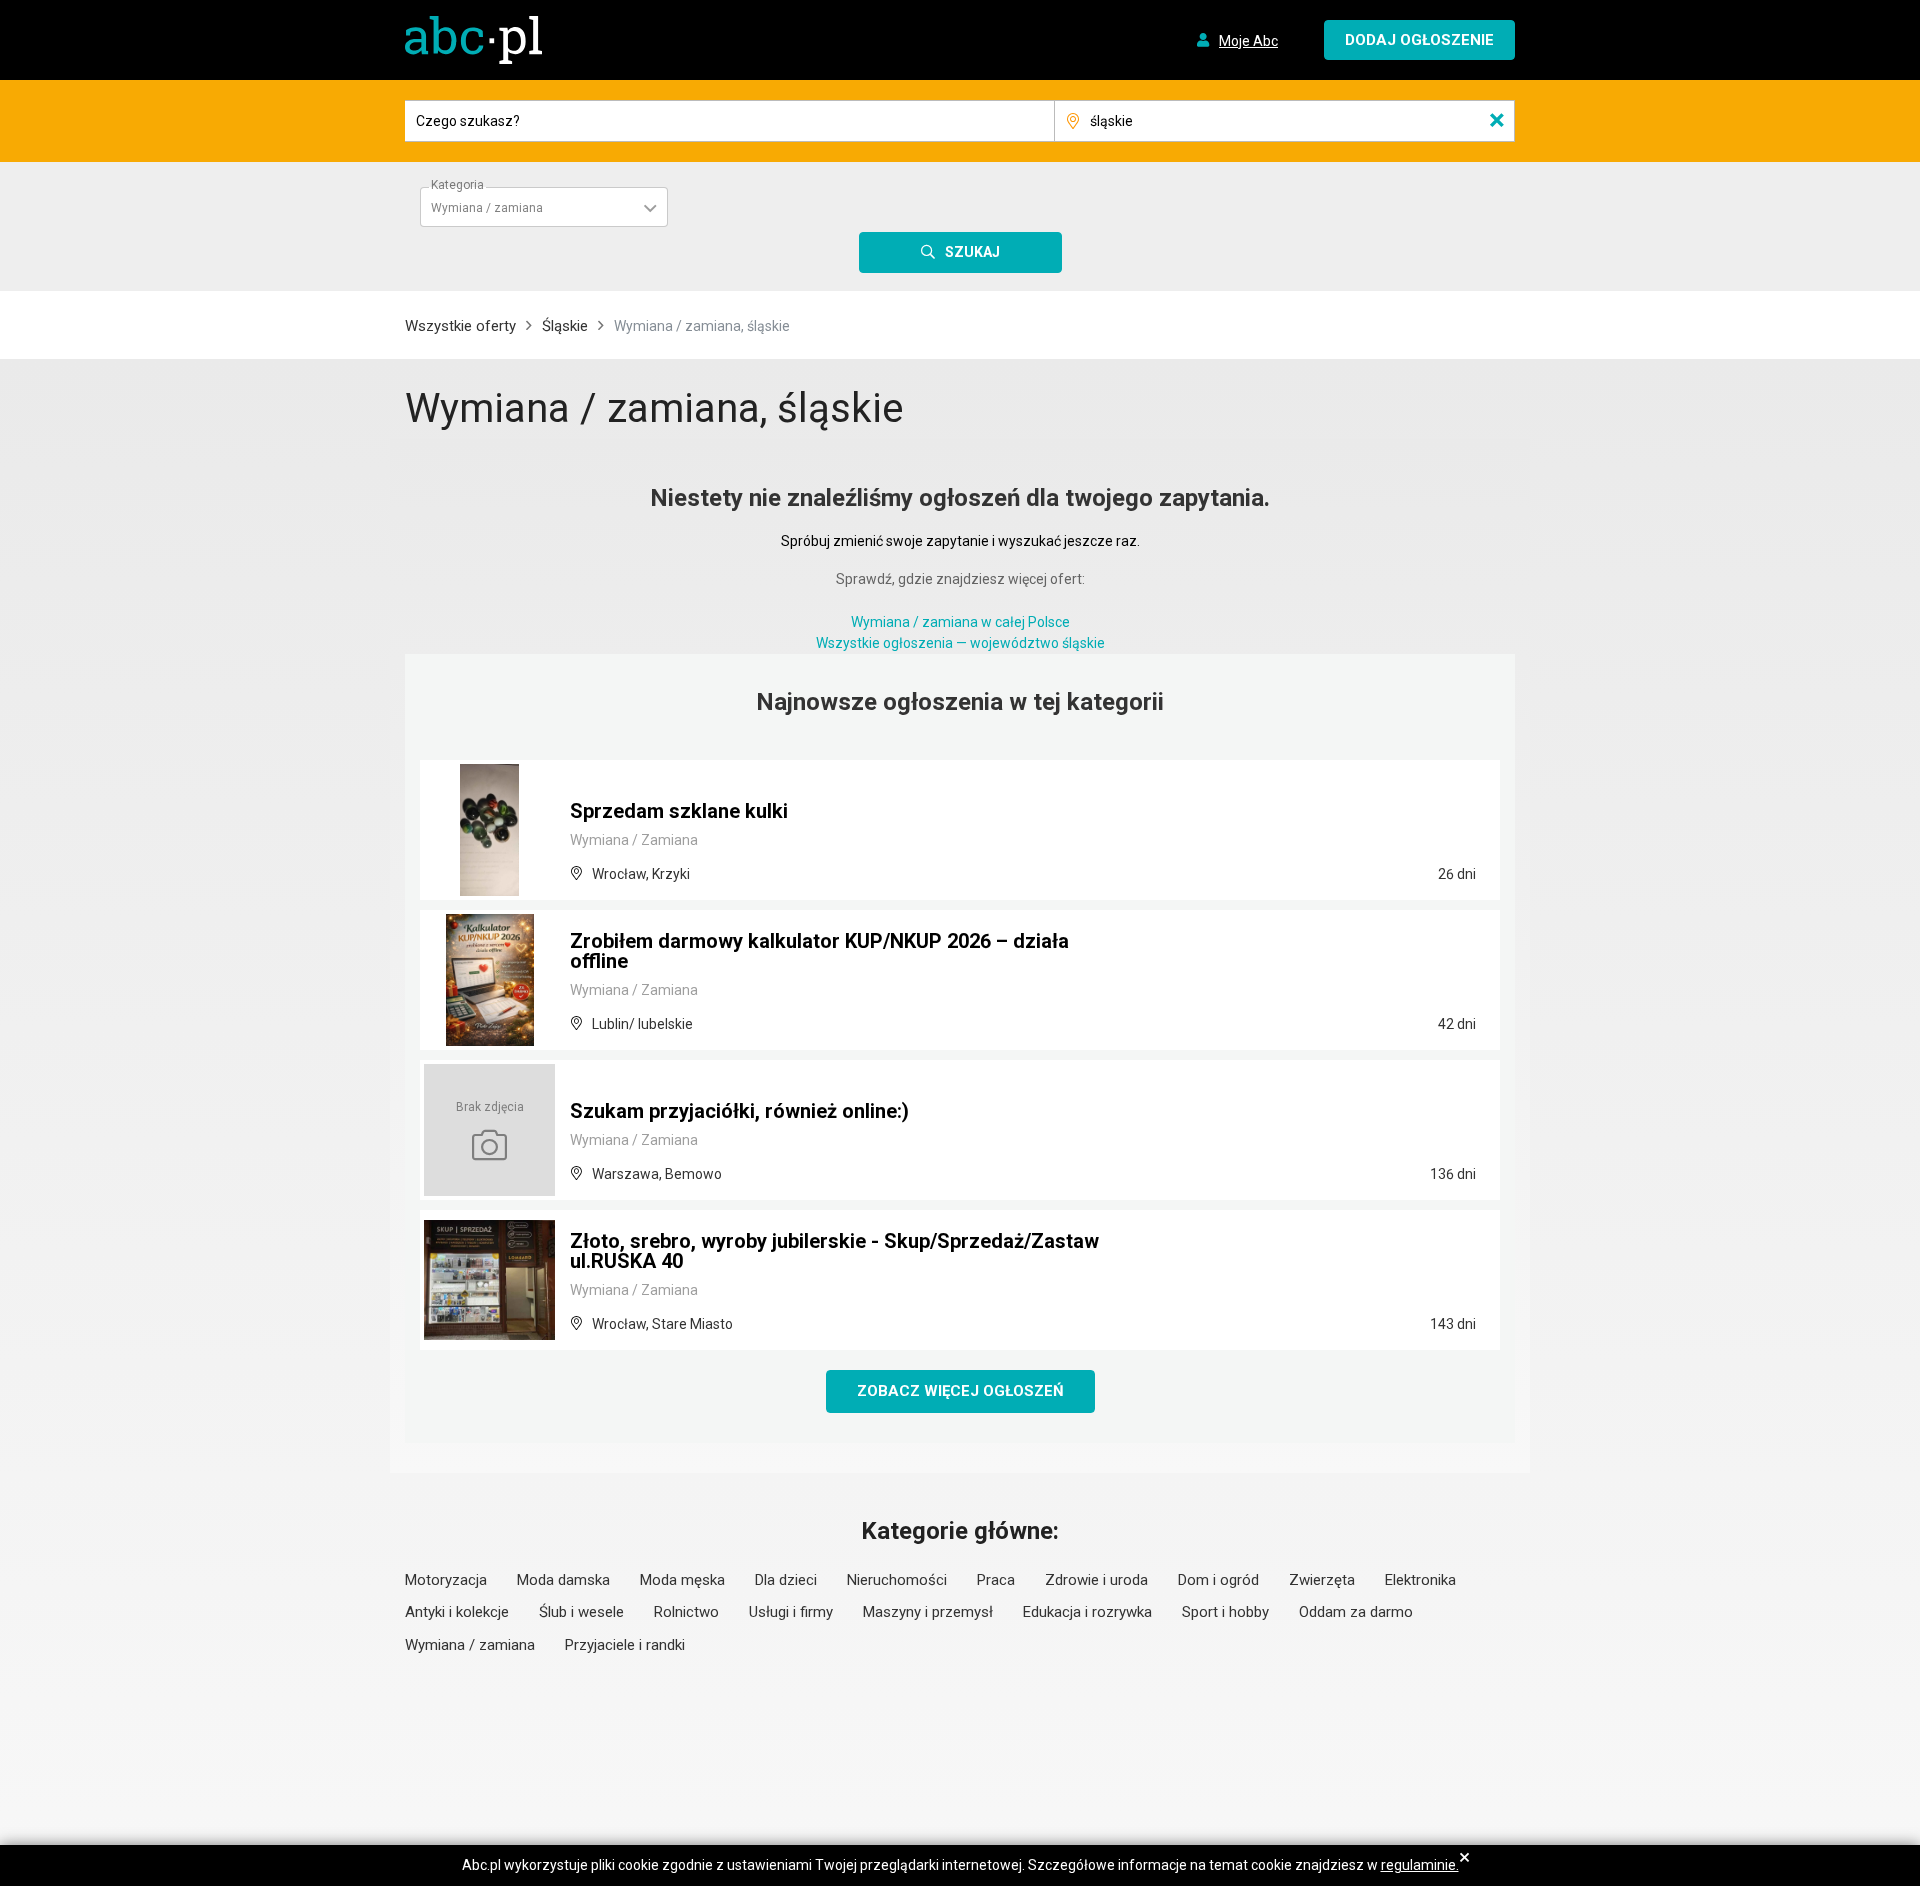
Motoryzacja (446, 1580)
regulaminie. (1420, 1865)
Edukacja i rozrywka (1087, 1612)
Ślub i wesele (581, 1612)
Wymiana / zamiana (470, 1645)
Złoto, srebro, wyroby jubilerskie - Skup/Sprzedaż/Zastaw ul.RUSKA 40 (834, 1251)
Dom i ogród (1218, 1580)
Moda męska (682, 1580)
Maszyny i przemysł (928, 1612)
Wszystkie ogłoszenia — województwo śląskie (960, 643)
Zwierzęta (1322, 1580)
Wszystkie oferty (460, 326)
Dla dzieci (786, 1580)
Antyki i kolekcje (457, 1612)
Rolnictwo (686, 1612)
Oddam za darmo (1356, 1612)
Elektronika (1420, 1580)
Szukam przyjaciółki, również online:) (739, 1111)
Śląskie (565, 326)
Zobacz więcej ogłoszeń (960, 1391)
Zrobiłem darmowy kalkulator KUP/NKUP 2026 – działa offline (819, 951)
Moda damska (563, 1580)
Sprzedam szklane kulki (679, 811)
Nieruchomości (897, 1580)
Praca (996, 1580)
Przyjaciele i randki (625, 1645)
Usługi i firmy (791, 1612)
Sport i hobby (1225, 1612)
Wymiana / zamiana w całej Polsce (960, 622)
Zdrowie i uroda (1096, 1580)
